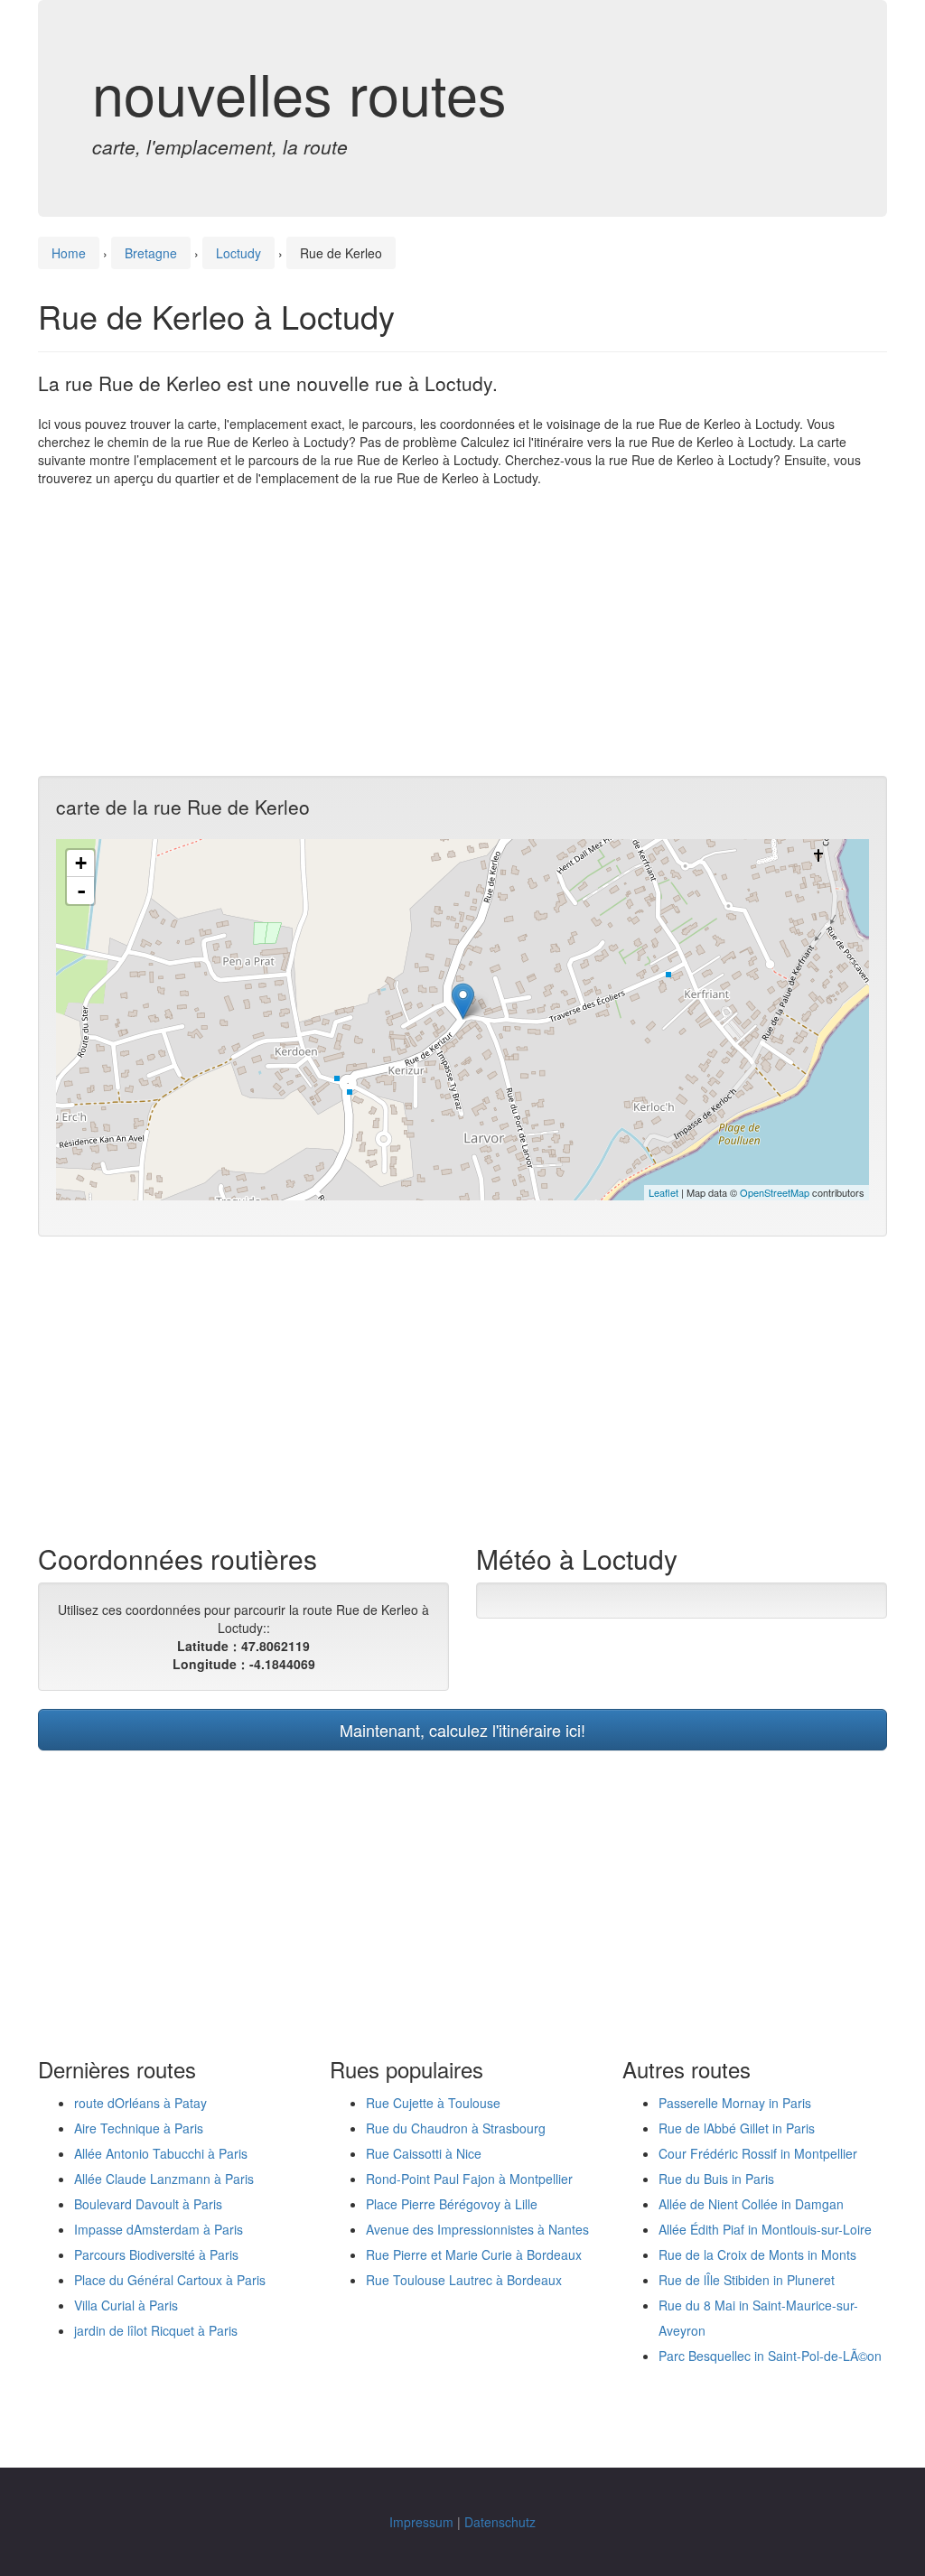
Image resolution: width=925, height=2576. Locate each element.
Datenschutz (500, 2522)
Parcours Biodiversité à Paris (156, 2254)
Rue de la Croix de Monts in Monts (757, 2254)
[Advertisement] (462, 631)
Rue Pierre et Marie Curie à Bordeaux (474, 2254)
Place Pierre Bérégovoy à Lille (452, 2204)
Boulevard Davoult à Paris (148, 2204)
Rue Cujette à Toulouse (433, 2103)
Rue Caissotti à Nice (424, 2153)
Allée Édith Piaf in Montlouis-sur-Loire (765, 2229)
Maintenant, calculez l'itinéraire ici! (462, 1730)
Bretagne (151, 253)
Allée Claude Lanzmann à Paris (164, 2179)
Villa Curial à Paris (126, 2305)
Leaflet (663, 1192)
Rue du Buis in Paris (716, 2179)
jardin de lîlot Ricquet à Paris (156, 2330)
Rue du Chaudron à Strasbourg (456, 2128)
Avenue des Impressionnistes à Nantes (477, 2229)
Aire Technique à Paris (139, 2128)
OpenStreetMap (775, 1192)
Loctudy (238, 253)
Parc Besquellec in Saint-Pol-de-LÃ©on (770, 2356)
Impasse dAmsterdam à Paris (159, 2229)
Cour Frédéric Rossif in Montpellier (758, 2153)
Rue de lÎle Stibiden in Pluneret (747, 2280)
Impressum (421, 2522)
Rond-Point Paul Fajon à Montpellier (469, 2179)
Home (69, 253)
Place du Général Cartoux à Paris (170, 2280)
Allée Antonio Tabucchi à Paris (161, 2153)
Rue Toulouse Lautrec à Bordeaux (464, 2280)
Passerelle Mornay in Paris (735, 2103)
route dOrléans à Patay (140, 2103)
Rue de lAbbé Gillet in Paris (737, 2128)
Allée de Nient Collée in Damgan (751, 2204)
